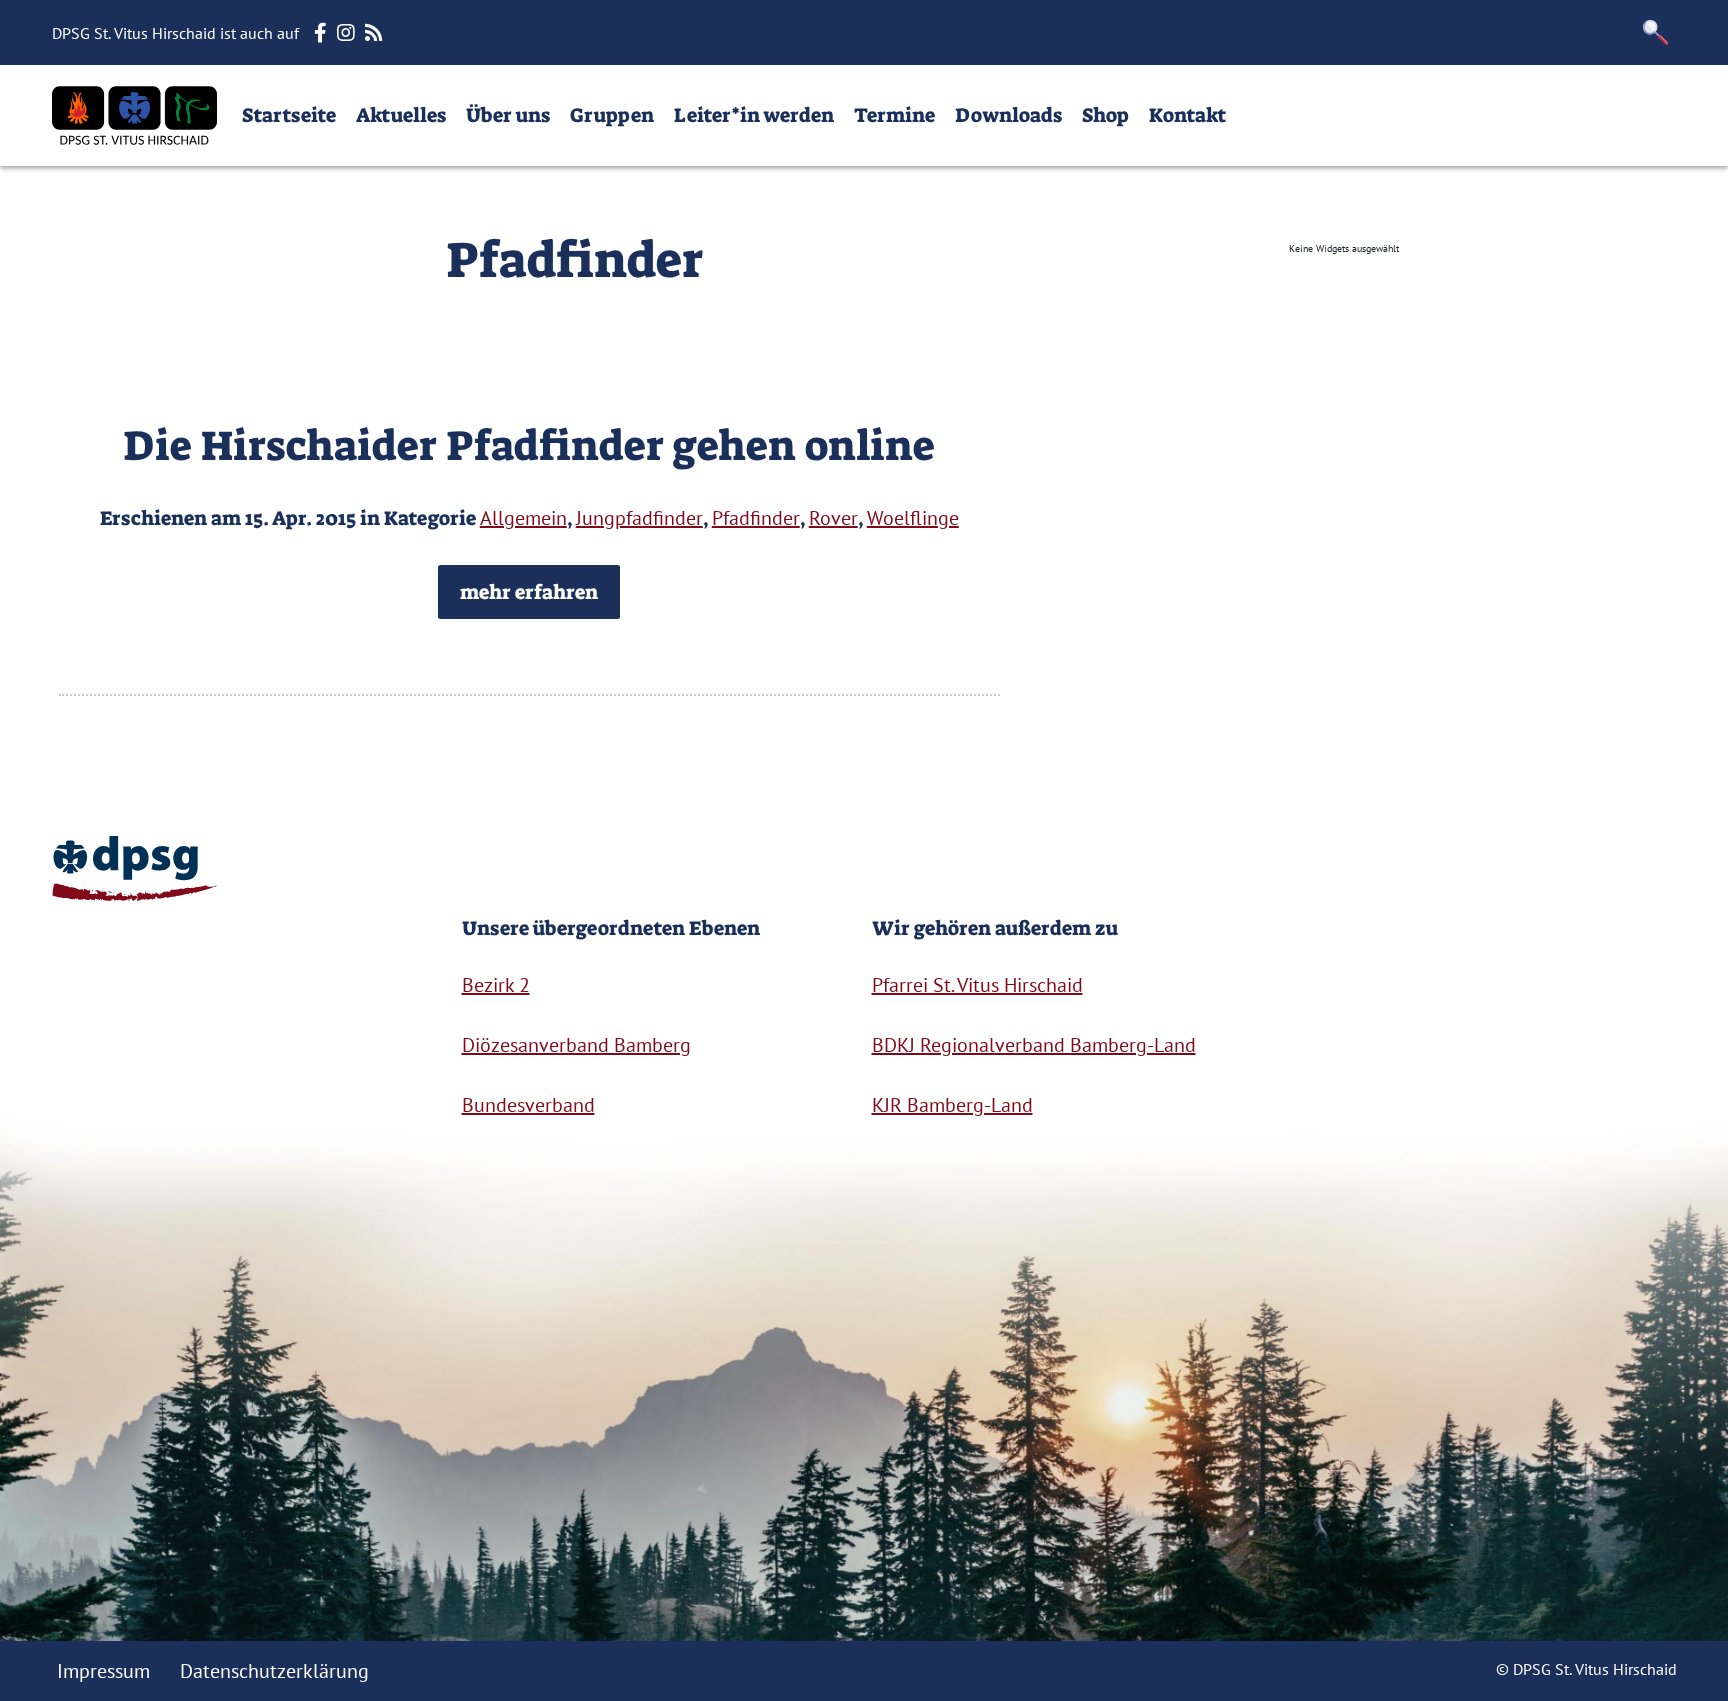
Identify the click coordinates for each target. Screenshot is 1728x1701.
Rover (833, 518)
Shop (1105, 115)
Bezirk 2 (496, 985)
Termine (894, 115)
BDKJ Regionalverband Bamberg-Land (1034, 1045)
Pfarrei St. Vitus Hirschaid (977, 985)
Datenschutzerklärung (274, 1671)
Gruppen (612, 115)
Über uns (508, 115)
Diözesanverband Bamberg (576, 1045)
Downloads (1008, 115)
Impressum (103, 1671)
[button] (1656, 32)
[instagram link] (348, 33)
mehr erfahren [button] (529, 592)
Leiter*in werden (754, 115)
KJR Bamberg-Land (952, 1105)
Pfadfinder (756, 518)
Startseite (289, 115)
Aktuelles (401, 115)
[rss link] (376, 33)
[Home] (134, 115)
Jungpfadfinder (639, 518)
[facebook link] (323, 33)
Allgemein (523, 518)
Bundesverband (528, 1105)
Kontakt (1187, 115)
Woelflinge (913, 518)
